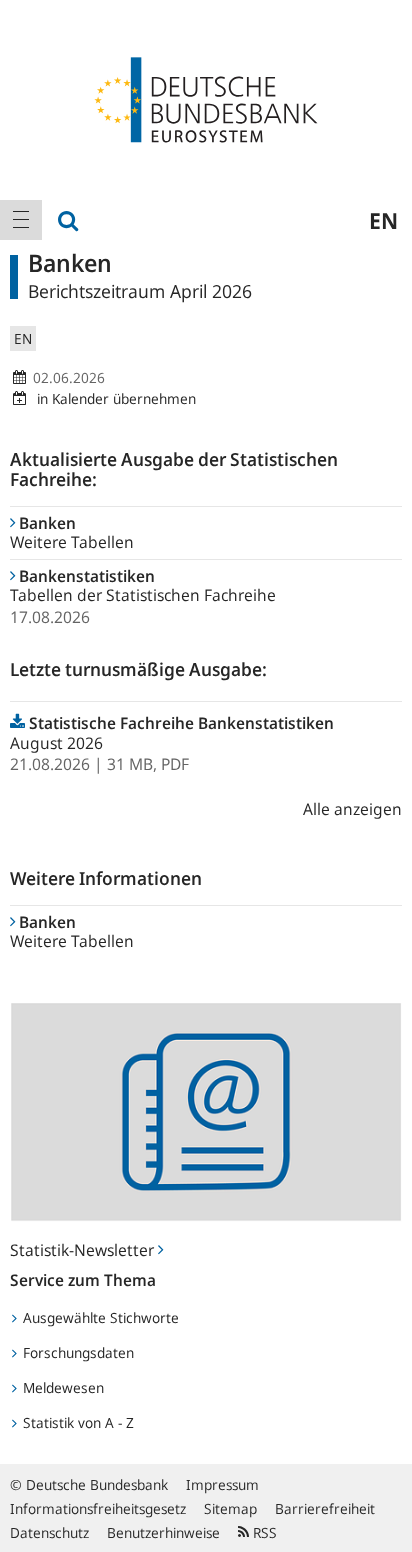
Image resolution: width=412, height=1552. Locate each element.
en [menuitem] (383, 220)
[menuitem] (21, 220)
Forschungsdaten (76, 1352)
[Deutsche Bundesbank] (206, 98)
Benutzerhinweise (163, 1532)
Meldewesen (61, 1387)
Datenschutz (49, 1532)
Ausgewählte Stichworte (99, 1317)
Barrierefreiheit (325, 1508)
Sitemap (230, 1508)
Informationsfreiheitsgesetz (98, 1508)
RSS (263, 1532)
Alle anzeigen (352, 809)
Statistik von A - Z (76, 1422)
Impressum (222, 1484)
